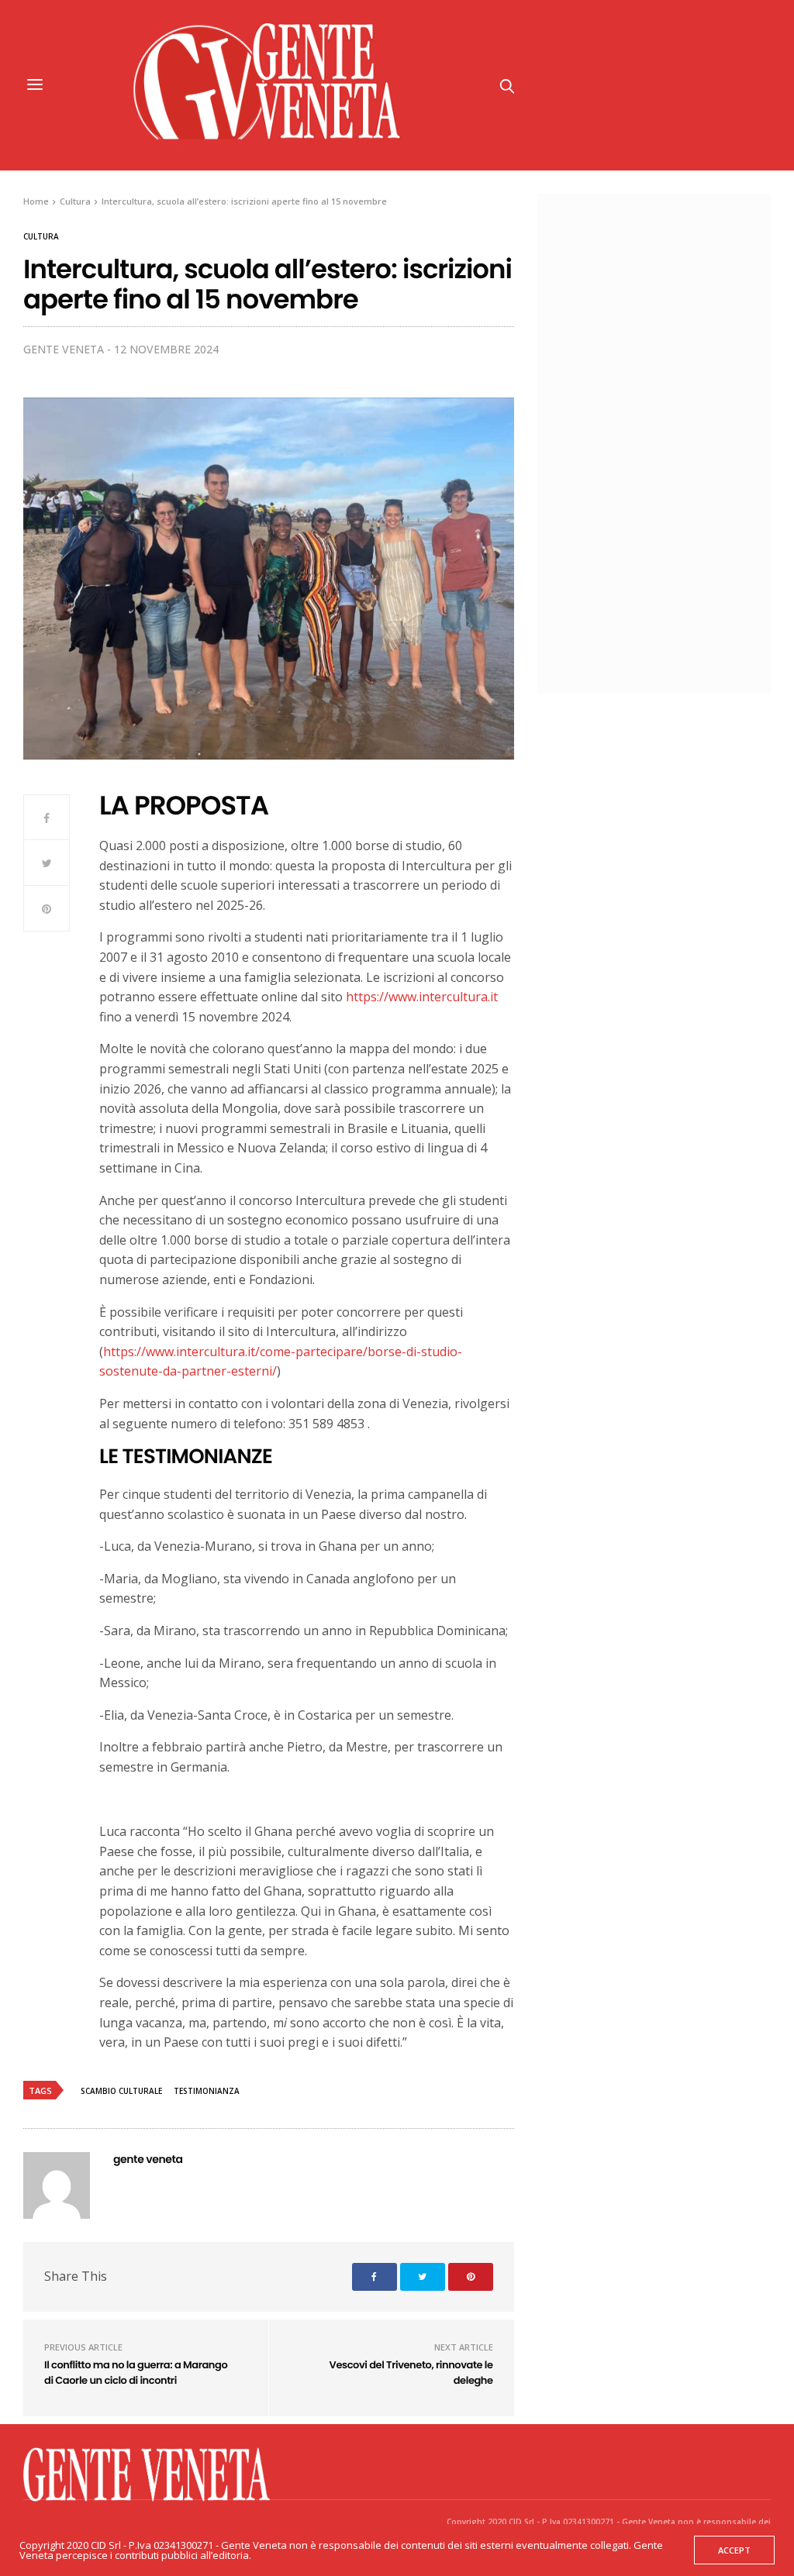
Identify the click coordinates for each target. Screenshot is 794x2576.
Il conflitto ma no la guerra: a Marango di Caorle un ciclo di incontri (136, 2373)
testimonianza (207, 2091)
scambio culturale (121, 2091)
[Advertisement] (669, 442)
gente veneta (64, 349)
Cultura (41, 236)
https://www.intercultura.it (422, 997)
